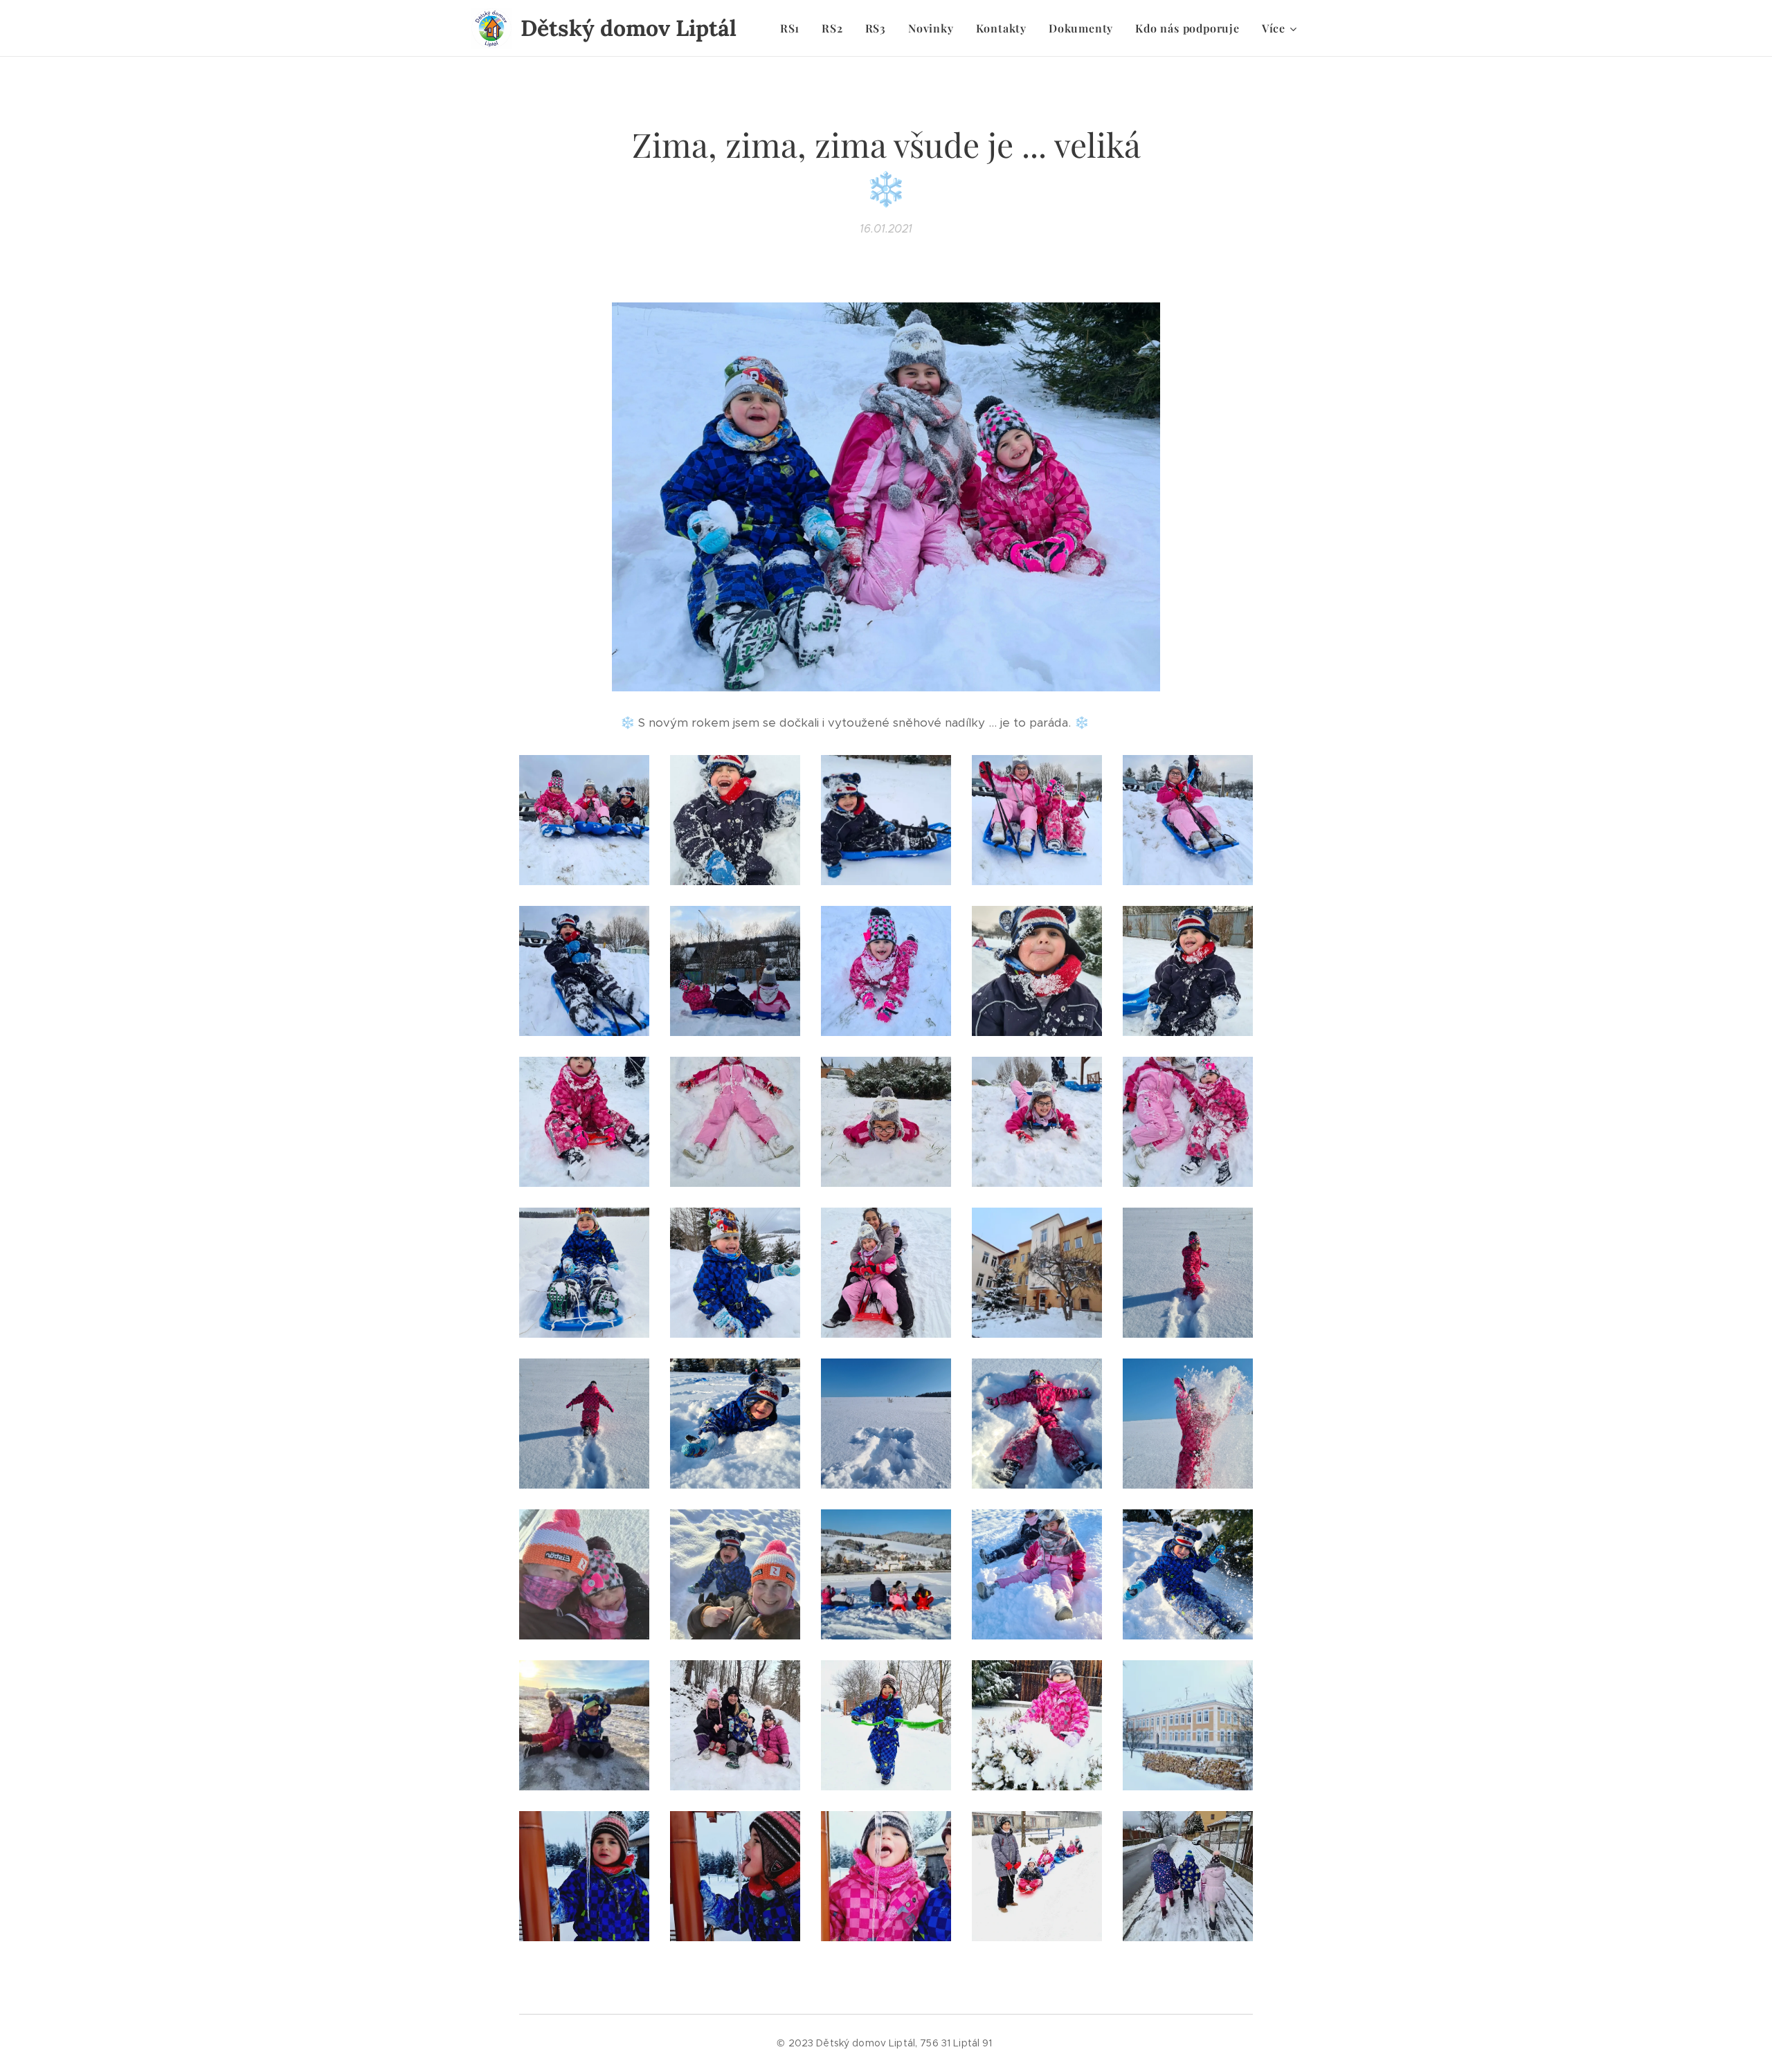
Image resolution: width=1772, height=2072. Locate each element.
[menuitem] (794, 28)
